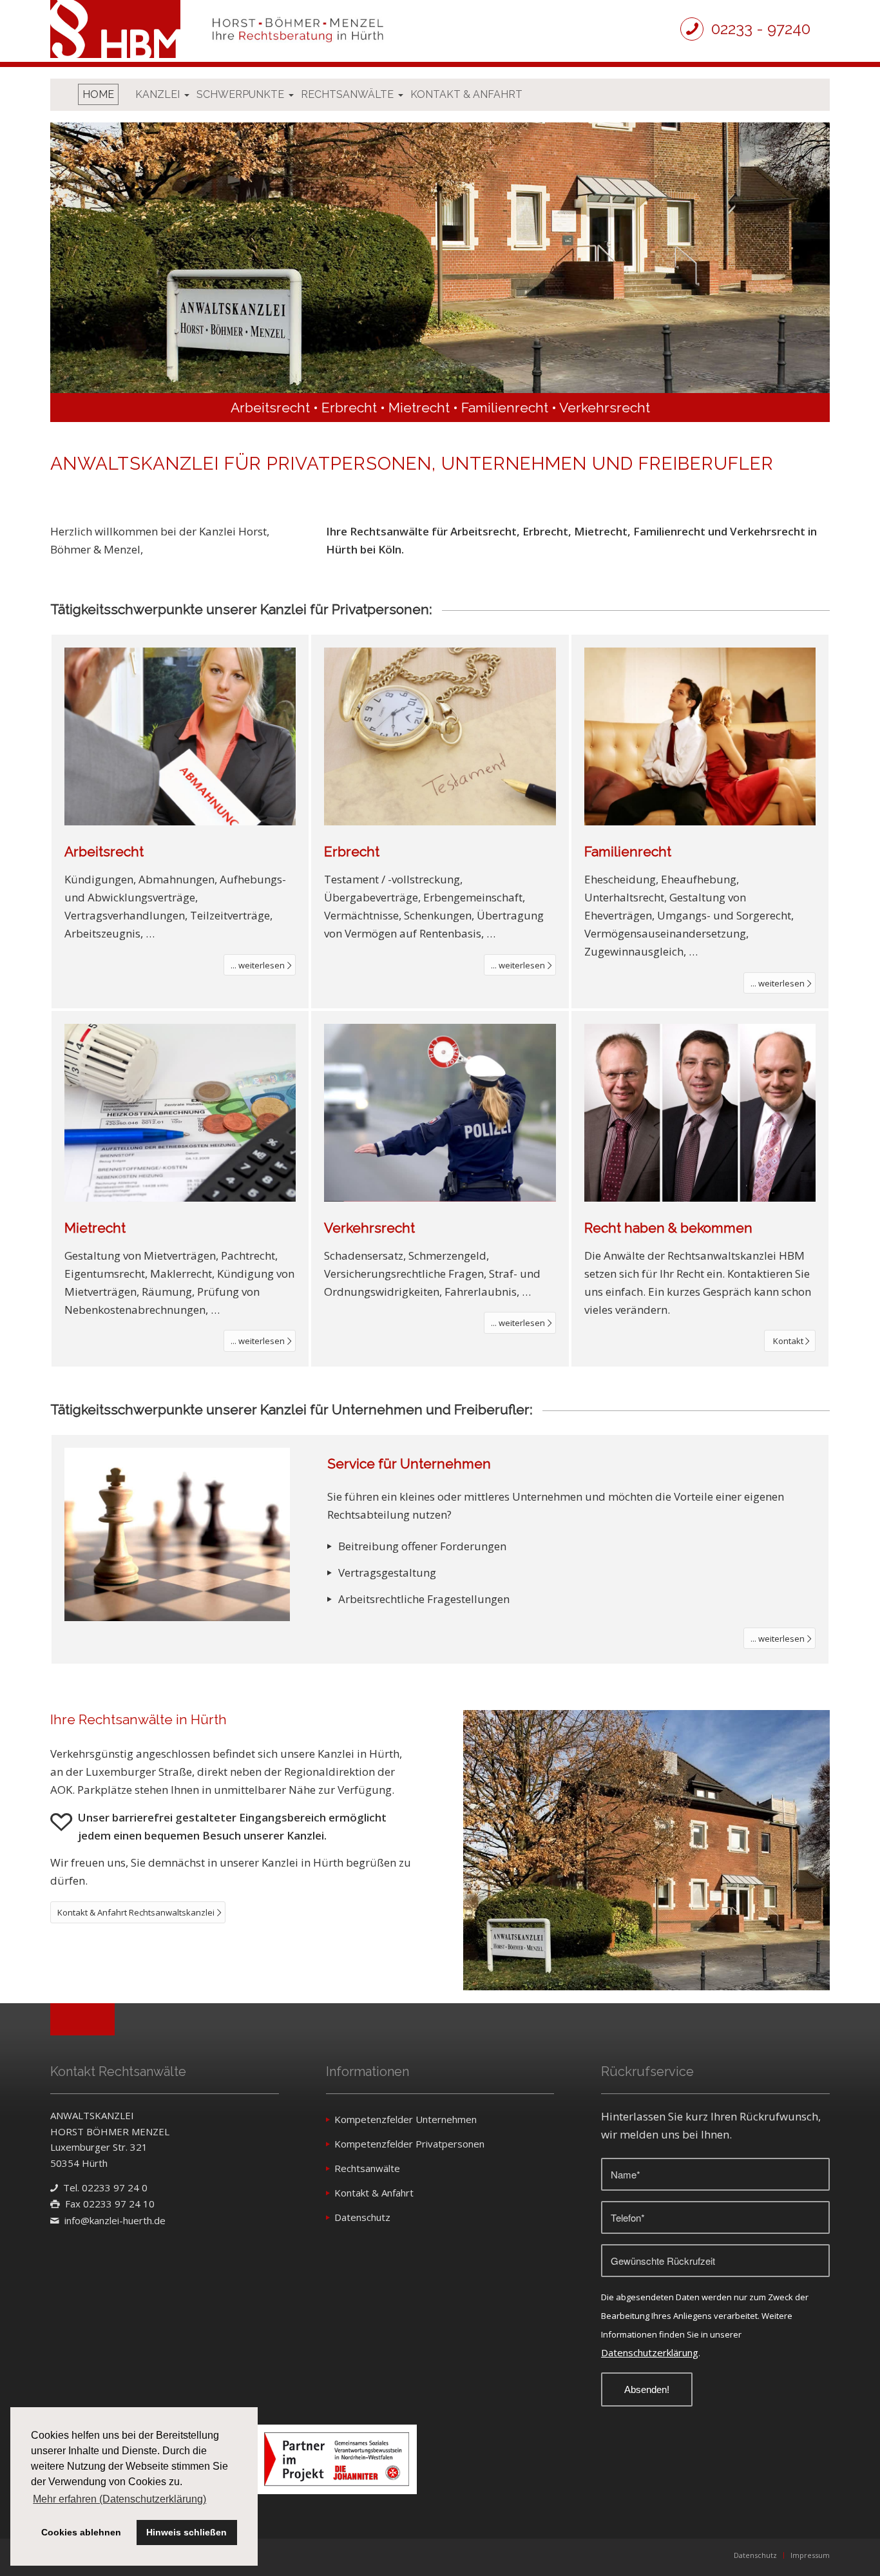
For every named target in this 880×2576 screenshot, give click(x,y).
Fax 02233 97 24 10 (110, 2204)
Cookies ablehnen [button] (81, 2532)
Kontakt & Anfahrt (374, 2193)
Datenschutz (362, 2217)
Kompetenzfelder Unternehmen (406, 2119)
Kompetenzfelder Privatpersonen (409, 2144)
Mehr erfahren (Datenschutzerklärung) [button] (120, 2499)
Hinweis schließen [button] (187, 2532)
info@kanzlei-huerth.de (115, 2220)
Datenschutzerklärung (650, 2352)
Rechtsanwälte (367, 2168)
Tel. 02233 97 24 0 (105, 2187)
